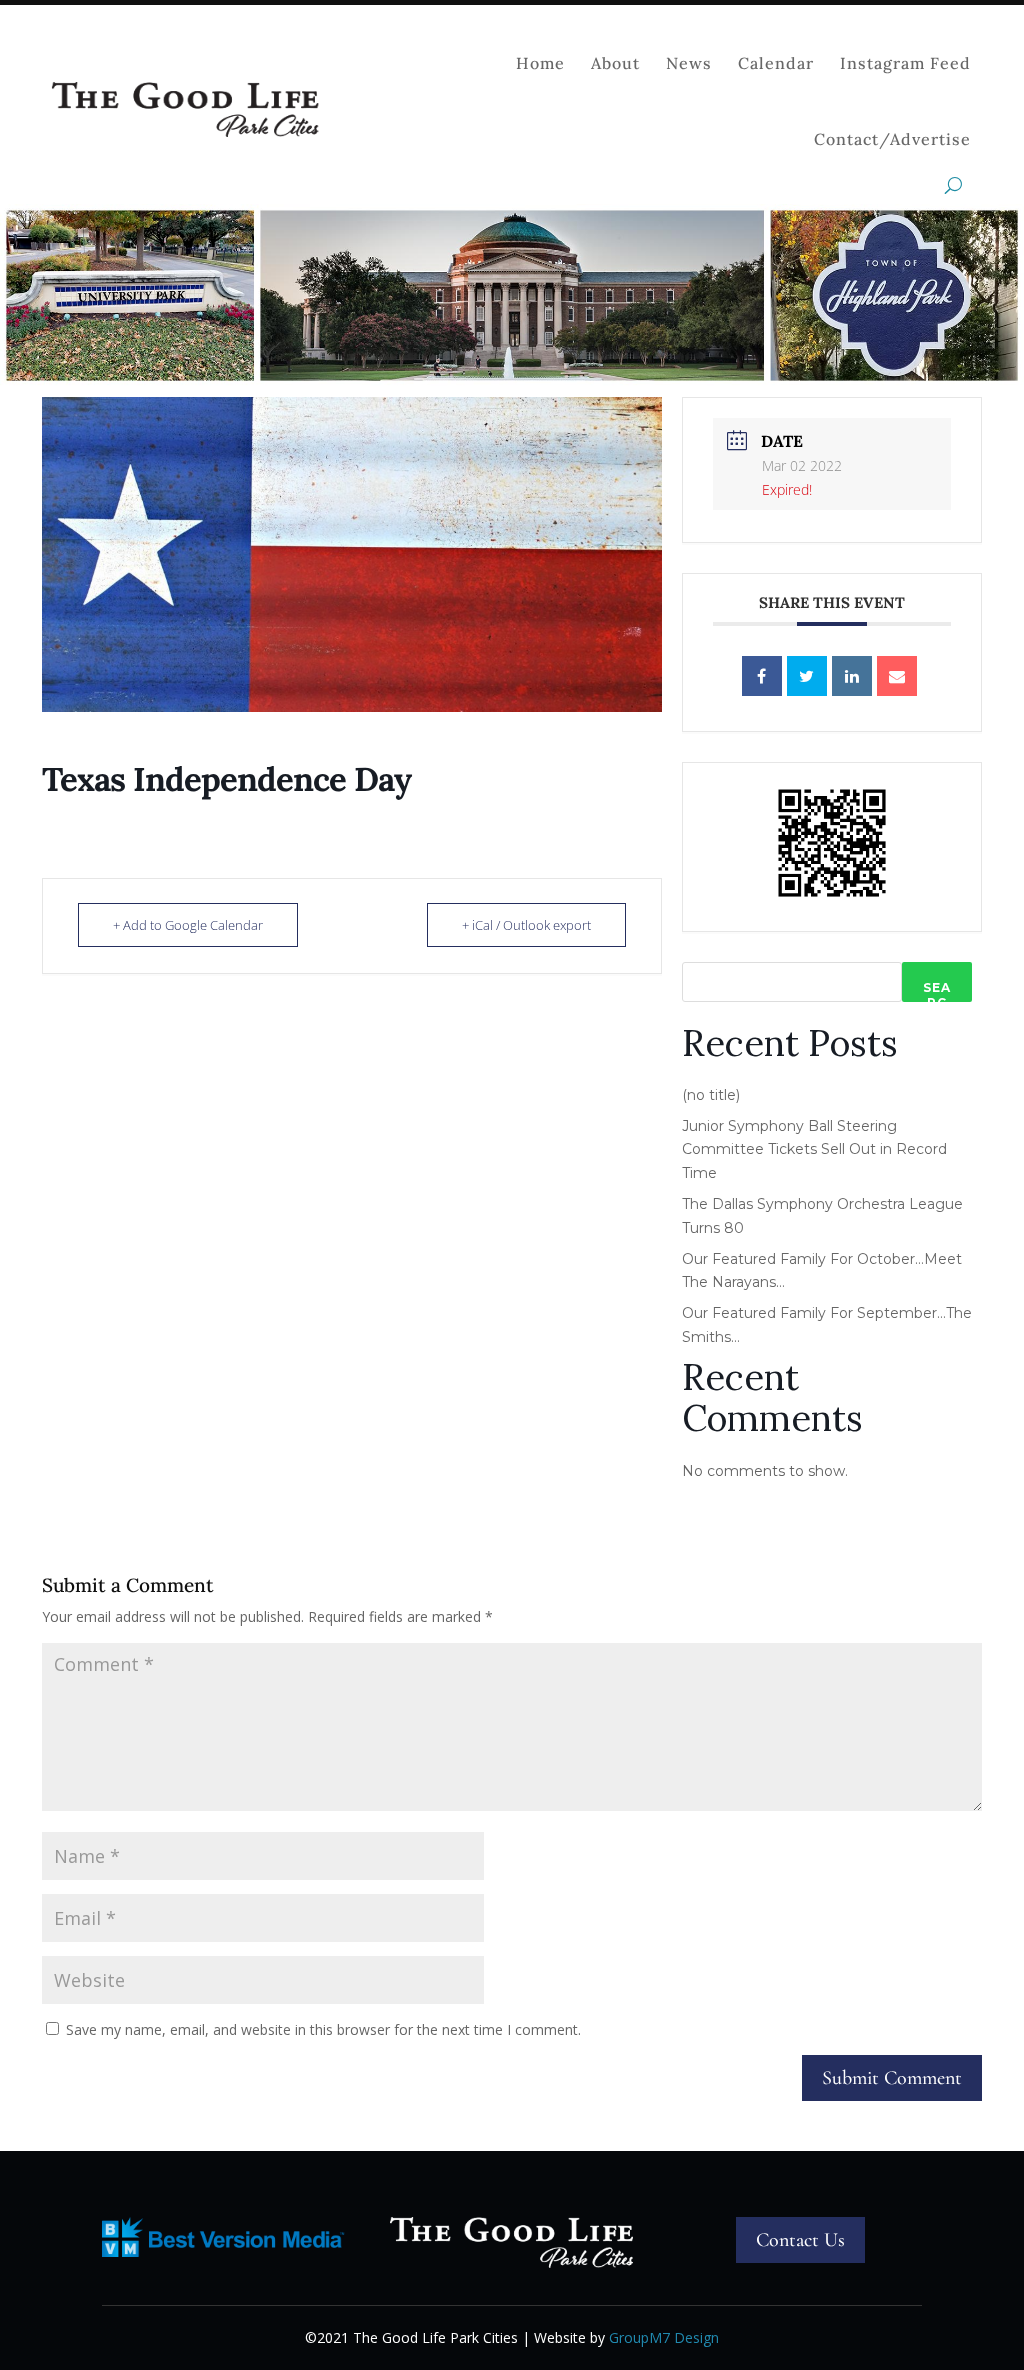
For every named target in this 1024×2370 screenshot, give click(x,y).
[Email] (897, 676)
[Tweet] (807, 676)
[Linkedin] (852, 676)
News (689, 63)
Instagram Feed (905, 63)
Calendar (776, 63)
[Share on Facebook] (762, 676)
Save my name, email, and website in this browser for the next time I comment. (323, 2029)
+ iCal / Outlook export (526, 925)
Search (937, 991)
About (615, 63)
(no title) (711, 1095)
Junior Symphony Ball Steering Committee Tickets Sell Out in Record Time (814, 1150)
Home (540, 63)
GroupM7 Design (664, 2337)
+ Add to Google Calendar (188, 925)
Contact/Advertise (892, 139)
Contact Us (800, 2240)
